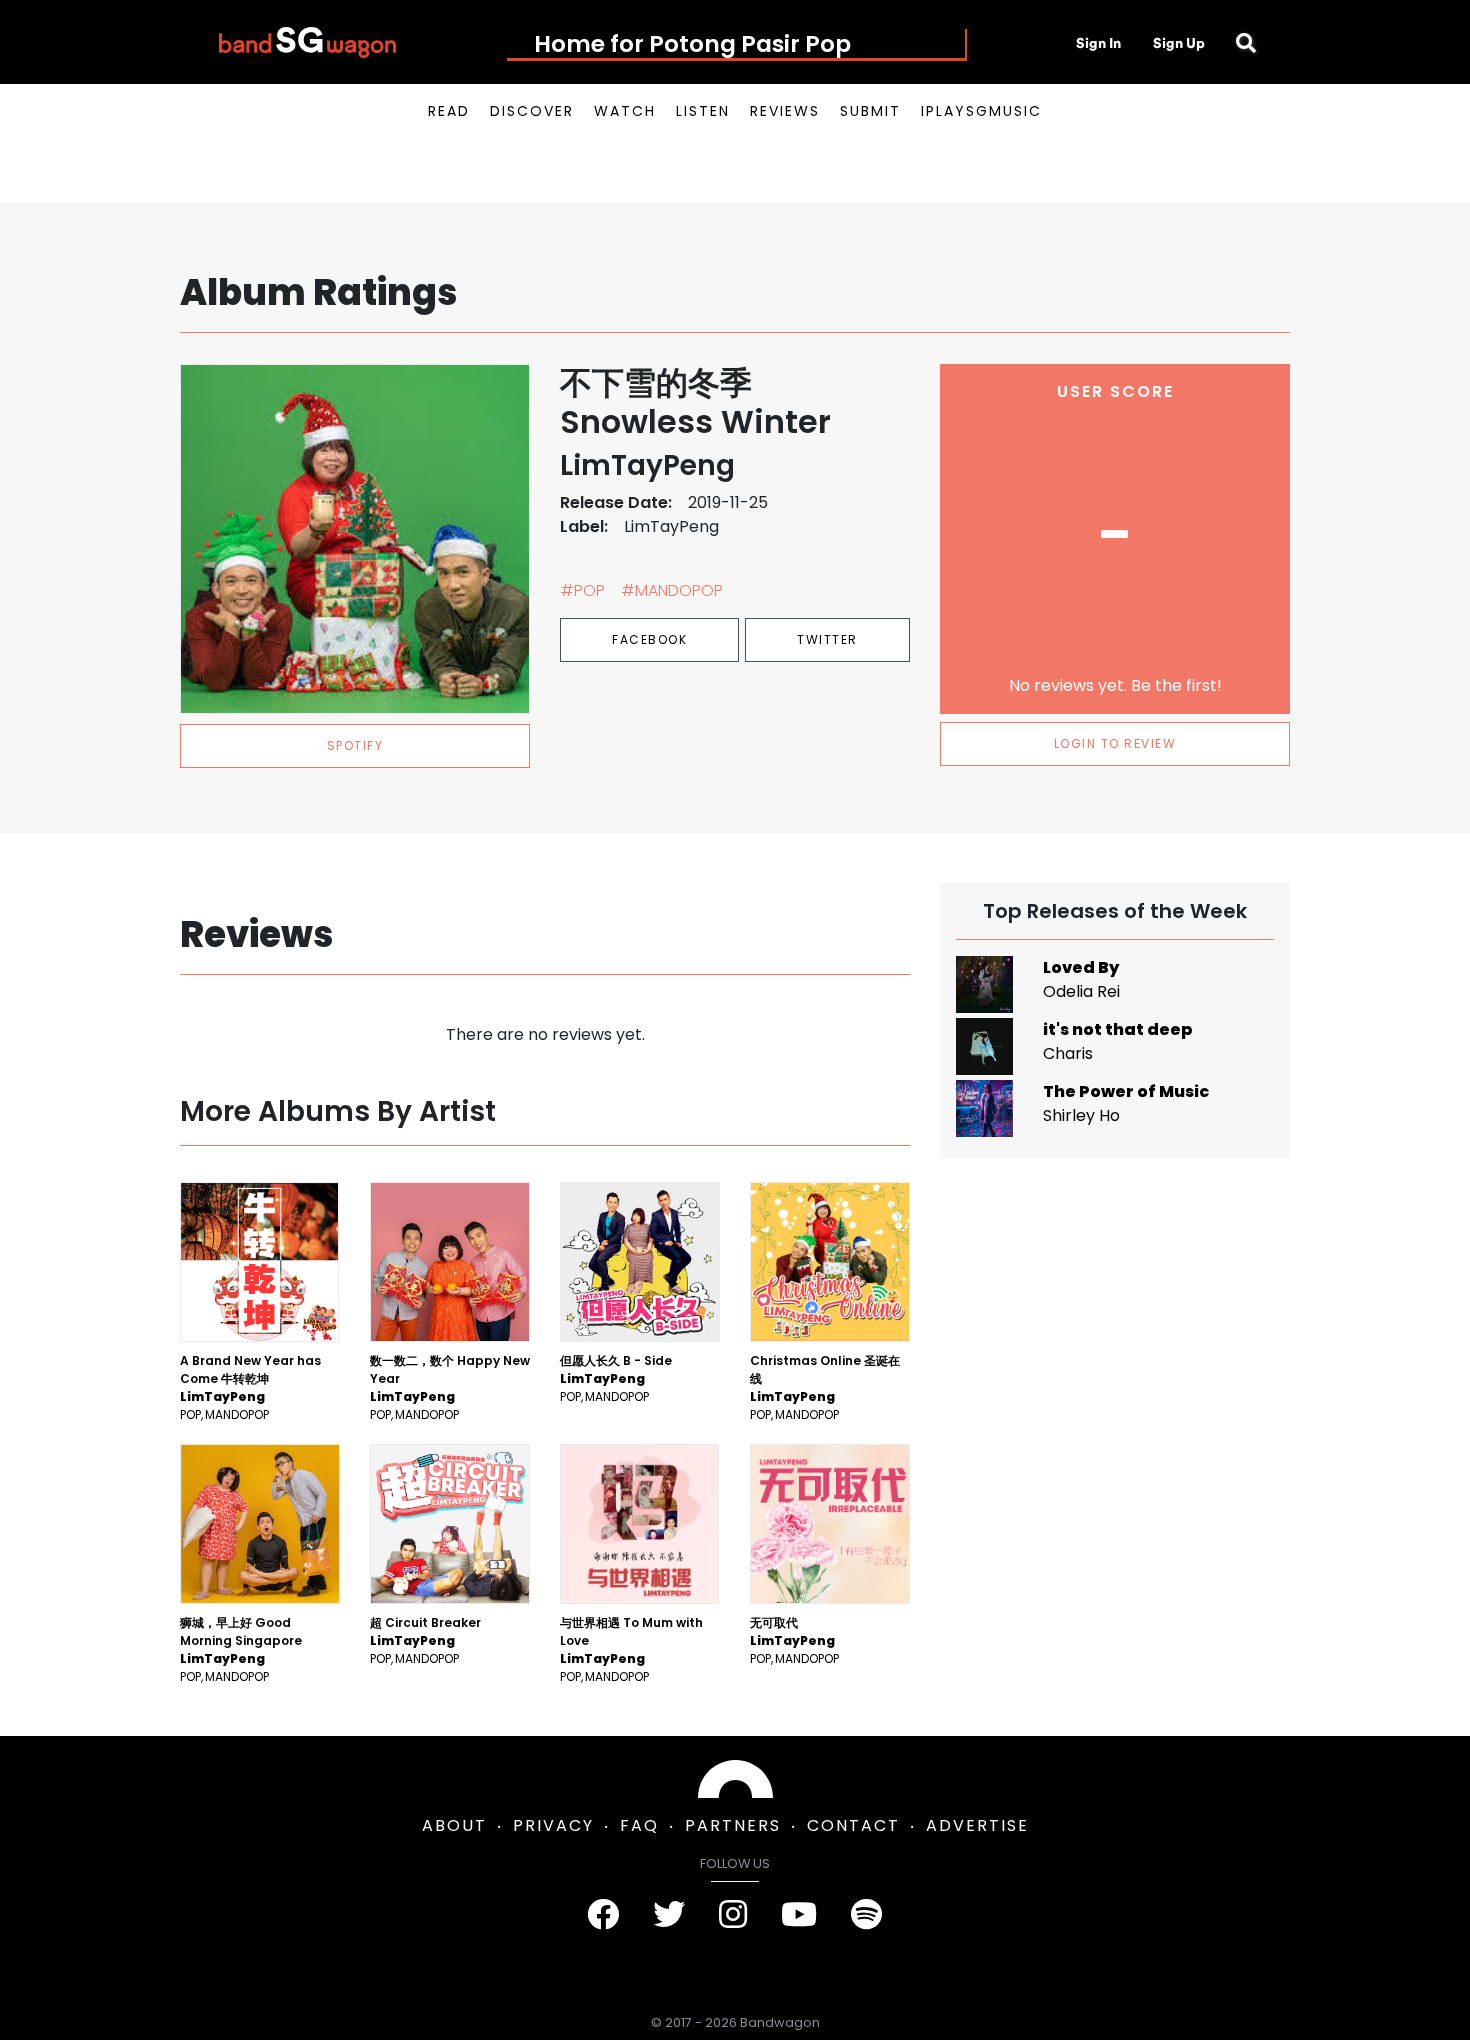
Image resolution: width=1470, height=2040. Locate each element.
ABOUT (454, 1825)
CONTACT (853, 1825)
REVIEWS (785, 111)
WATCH (625, 111)
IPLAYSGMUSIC (981, 111)
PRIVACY (553, 1825)
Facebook (649, 639)
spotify (355, 745)
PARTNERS (733, 1825)
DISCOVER (532, 111)
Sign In (1098, 43)
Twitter (827, 639)
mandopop (237, 1414)
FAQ (639, 1825)
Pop (190, 1414)
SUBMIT (870, 111)
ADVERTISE (977, 1825)
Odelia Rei (1081, 991)
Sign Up (1179, 43)
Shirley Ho (1081, 1115)
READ (449, 111)
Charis (1068, 1053)
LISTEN (703, 111)
